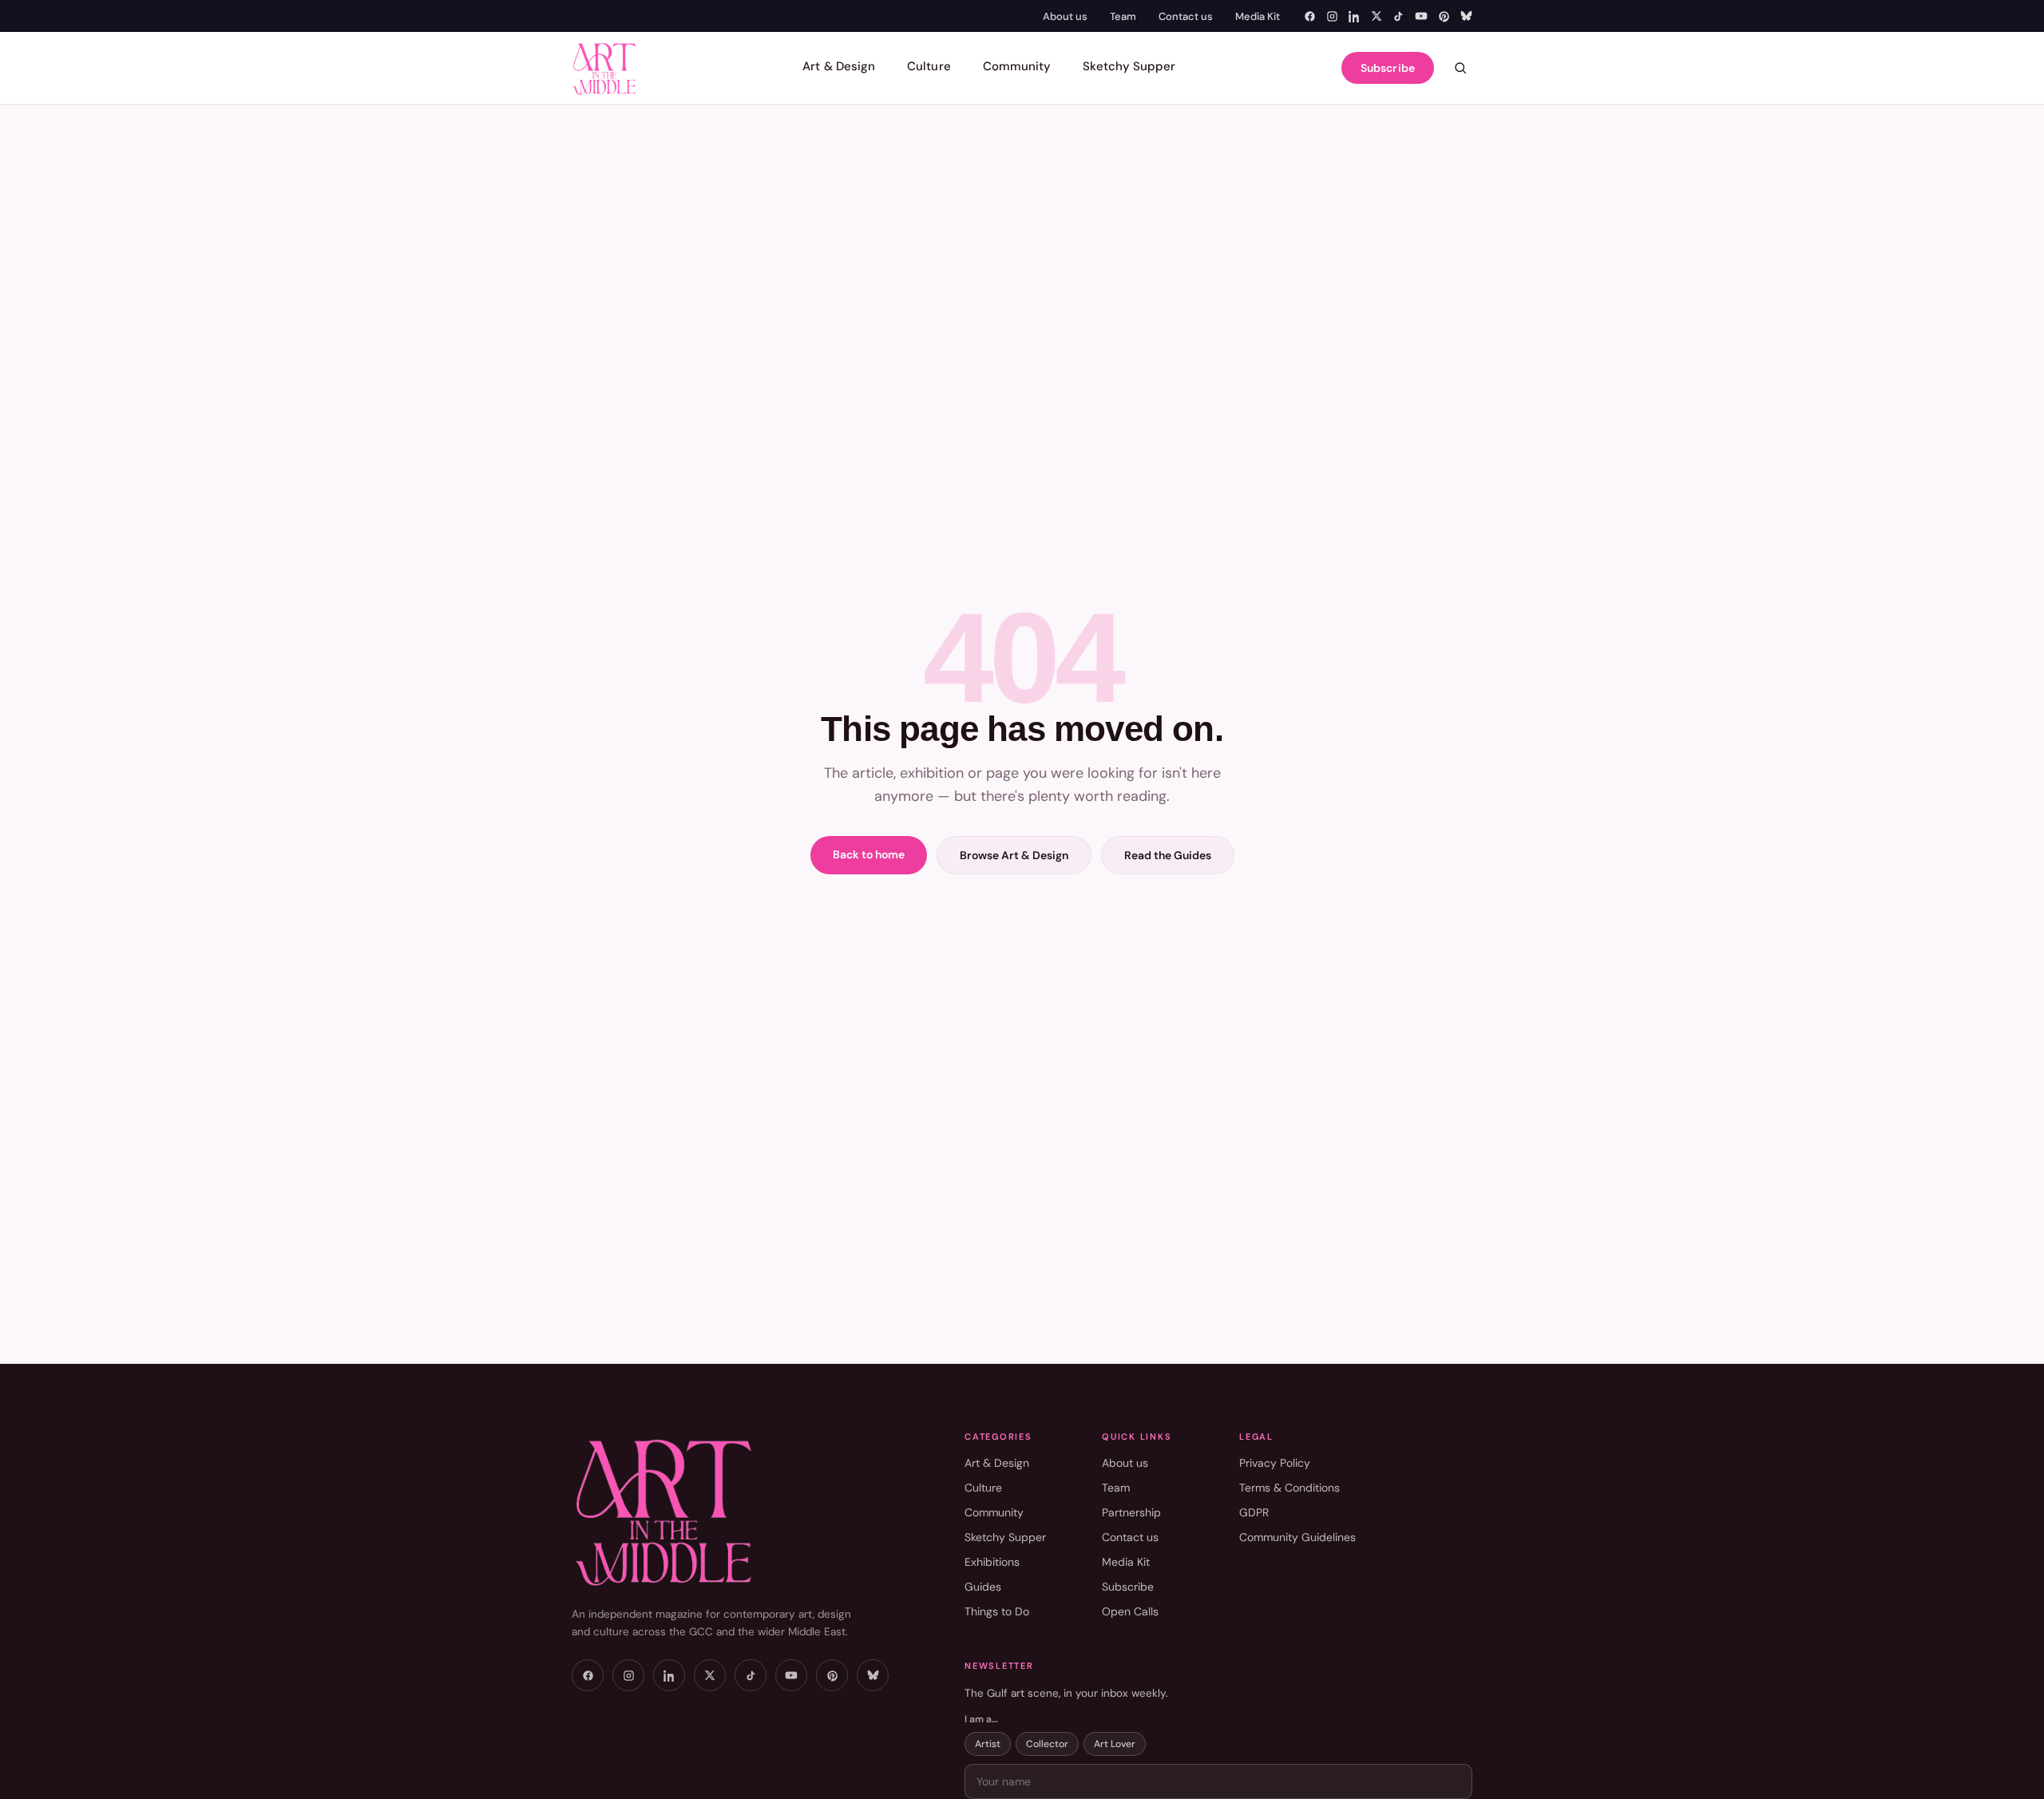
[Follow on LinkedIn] (669, 1675)
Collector (1047, 1744)
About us (1065, 16)
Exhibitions (992, 1562)
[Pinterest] (1444, 16)
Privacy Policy (1275, 1463)
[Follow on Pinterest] (832, 1675)
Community (1017, 66)
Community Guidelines (1297, 1537)
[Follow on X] (710, 1675)
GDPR (1254, 1512)
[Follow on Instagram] (628, 1675)
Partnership (1131, 1512)
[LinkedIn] (1355, 16)
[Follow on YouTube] (791, 1675)
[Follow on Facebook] (588, 1675)
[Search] (1460, 68)
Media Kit (1258, 16)
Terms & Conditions (1289, 1488)
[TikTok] (1398, 16)
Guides (983, 1587)
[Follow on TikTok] (751, 1675)
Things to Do (997, 1611)
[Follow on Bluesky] (873, 1675)
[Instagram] (1332, 16)
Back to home (869, 854)
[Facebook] (1310, 16)
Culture (929, 66)
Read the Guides (1168, 855)
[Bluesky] (1466, 16)
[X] (1377, 16)
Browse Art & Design (1014, 855)
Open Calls (1130, 1611)
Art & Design (839, 66)
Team (1123, 16)
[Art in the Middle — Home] (739, 1510)
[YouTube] (1421, 16)
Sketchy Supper (1129, 66)
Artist (988, 1744)
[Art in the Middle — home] (604, 68)
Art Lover (1115, 1744)
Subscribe (1388, 68)
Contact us (1186, 16)
